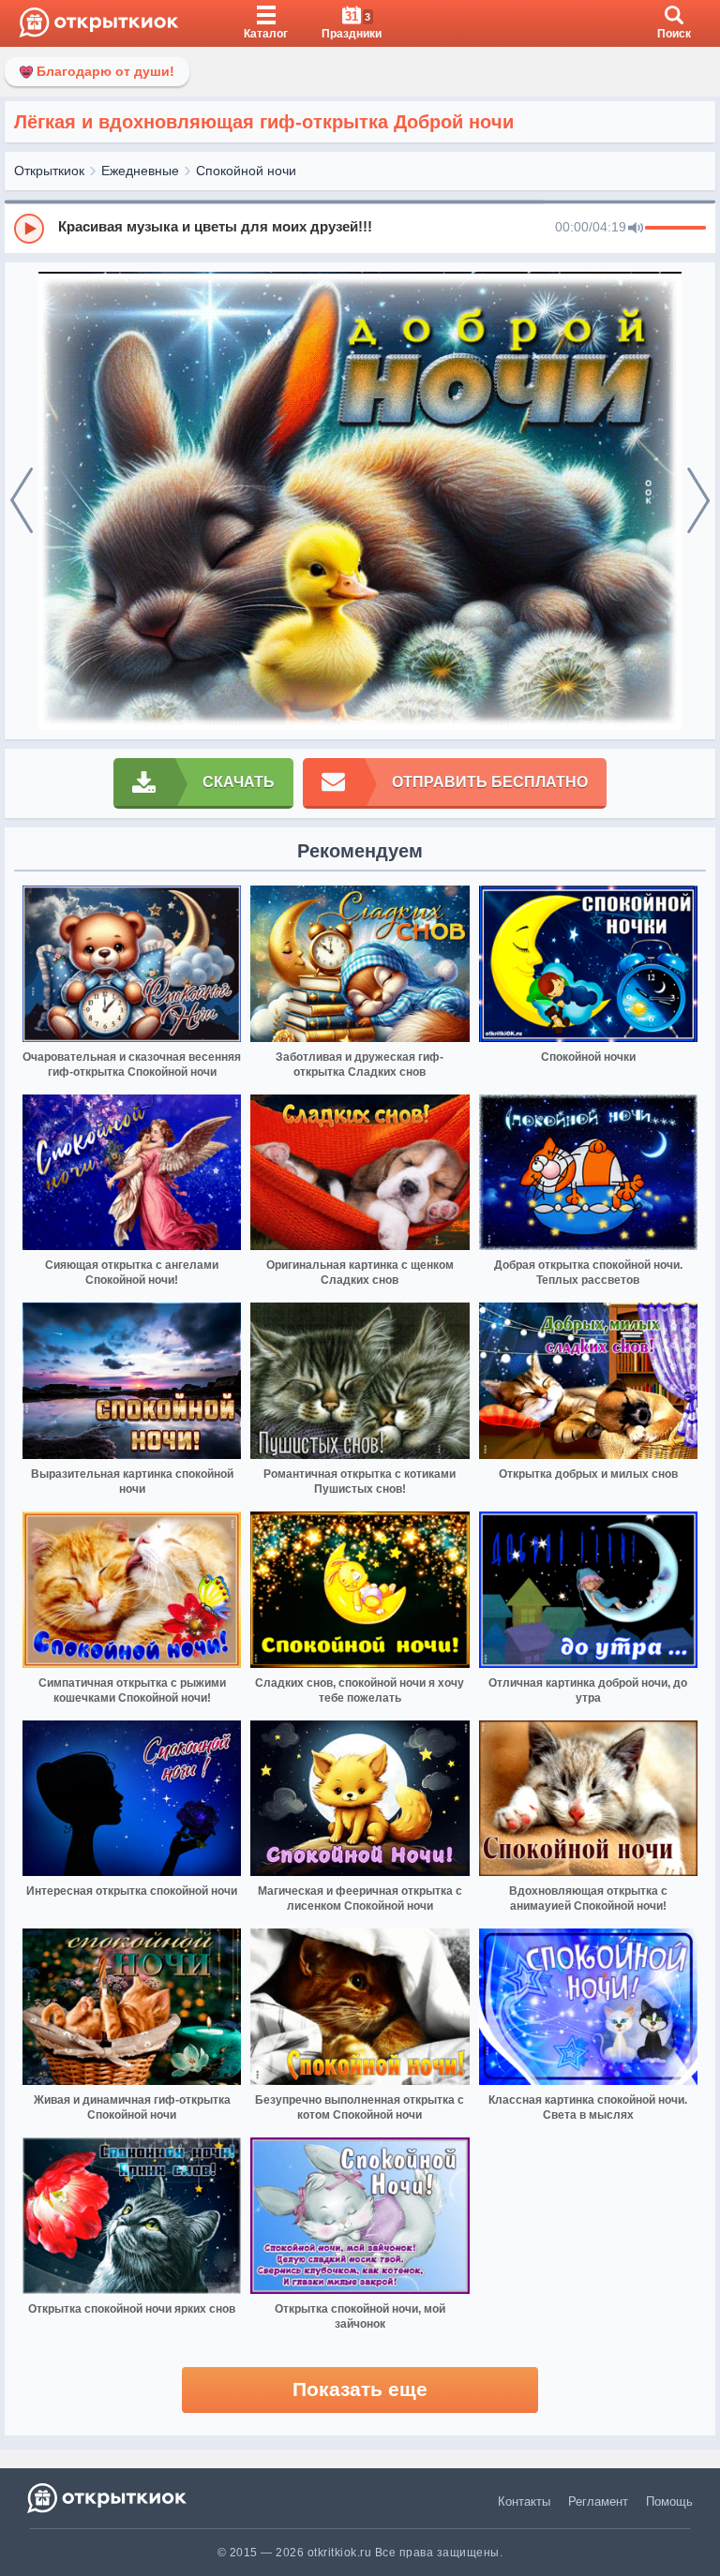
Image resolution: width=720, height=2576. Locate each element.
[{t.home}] (108, 2498)
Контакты (524, 2502)
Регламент (598, 2502)
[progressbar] (675, 229)
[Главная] (99, 23)
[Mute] (636, 229)
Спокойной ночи (246, 171)
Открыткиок (49, 171)
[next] (698, 501)
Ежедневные (140, 171)
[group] (360, 228)
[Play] (29, 229)
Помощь (669, 2502)
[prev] (22, 501)
